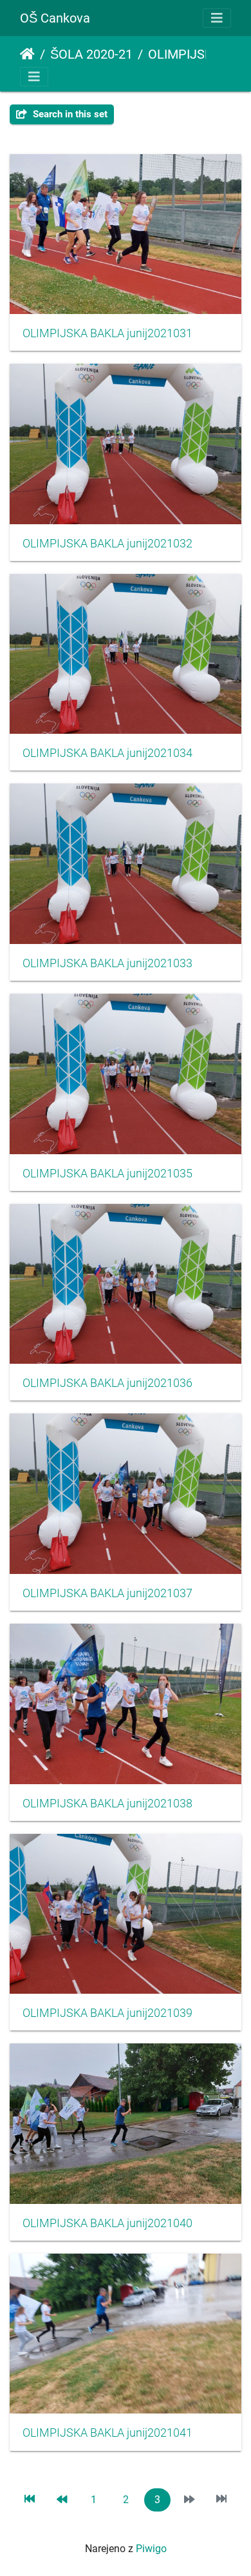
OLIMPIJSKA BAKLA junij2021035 (107, 1174)
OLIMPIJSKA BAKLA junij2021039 (107, 2013)
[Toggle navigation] (217, 18)
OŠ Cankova (55, 18)
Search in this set (69, 114)
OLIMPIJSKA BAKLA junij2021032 (107, 544)
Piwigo (151, 2549)
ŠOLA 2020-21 (91, 54)
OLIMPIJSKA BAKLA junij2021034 (107, 753)
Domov (27, 54)
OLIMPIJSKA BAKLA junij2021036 (107, 1383)
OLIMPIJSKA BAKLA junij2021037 (107, 1593)
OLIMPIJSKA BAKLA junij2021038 (107, 1804)
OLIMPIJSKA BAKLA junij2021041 (107, 2433)
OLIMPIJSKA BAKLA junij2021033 (107, 963)
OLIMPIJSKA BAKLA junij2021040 (107, 2223)
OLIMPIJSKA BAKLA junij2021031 (107, 333)
